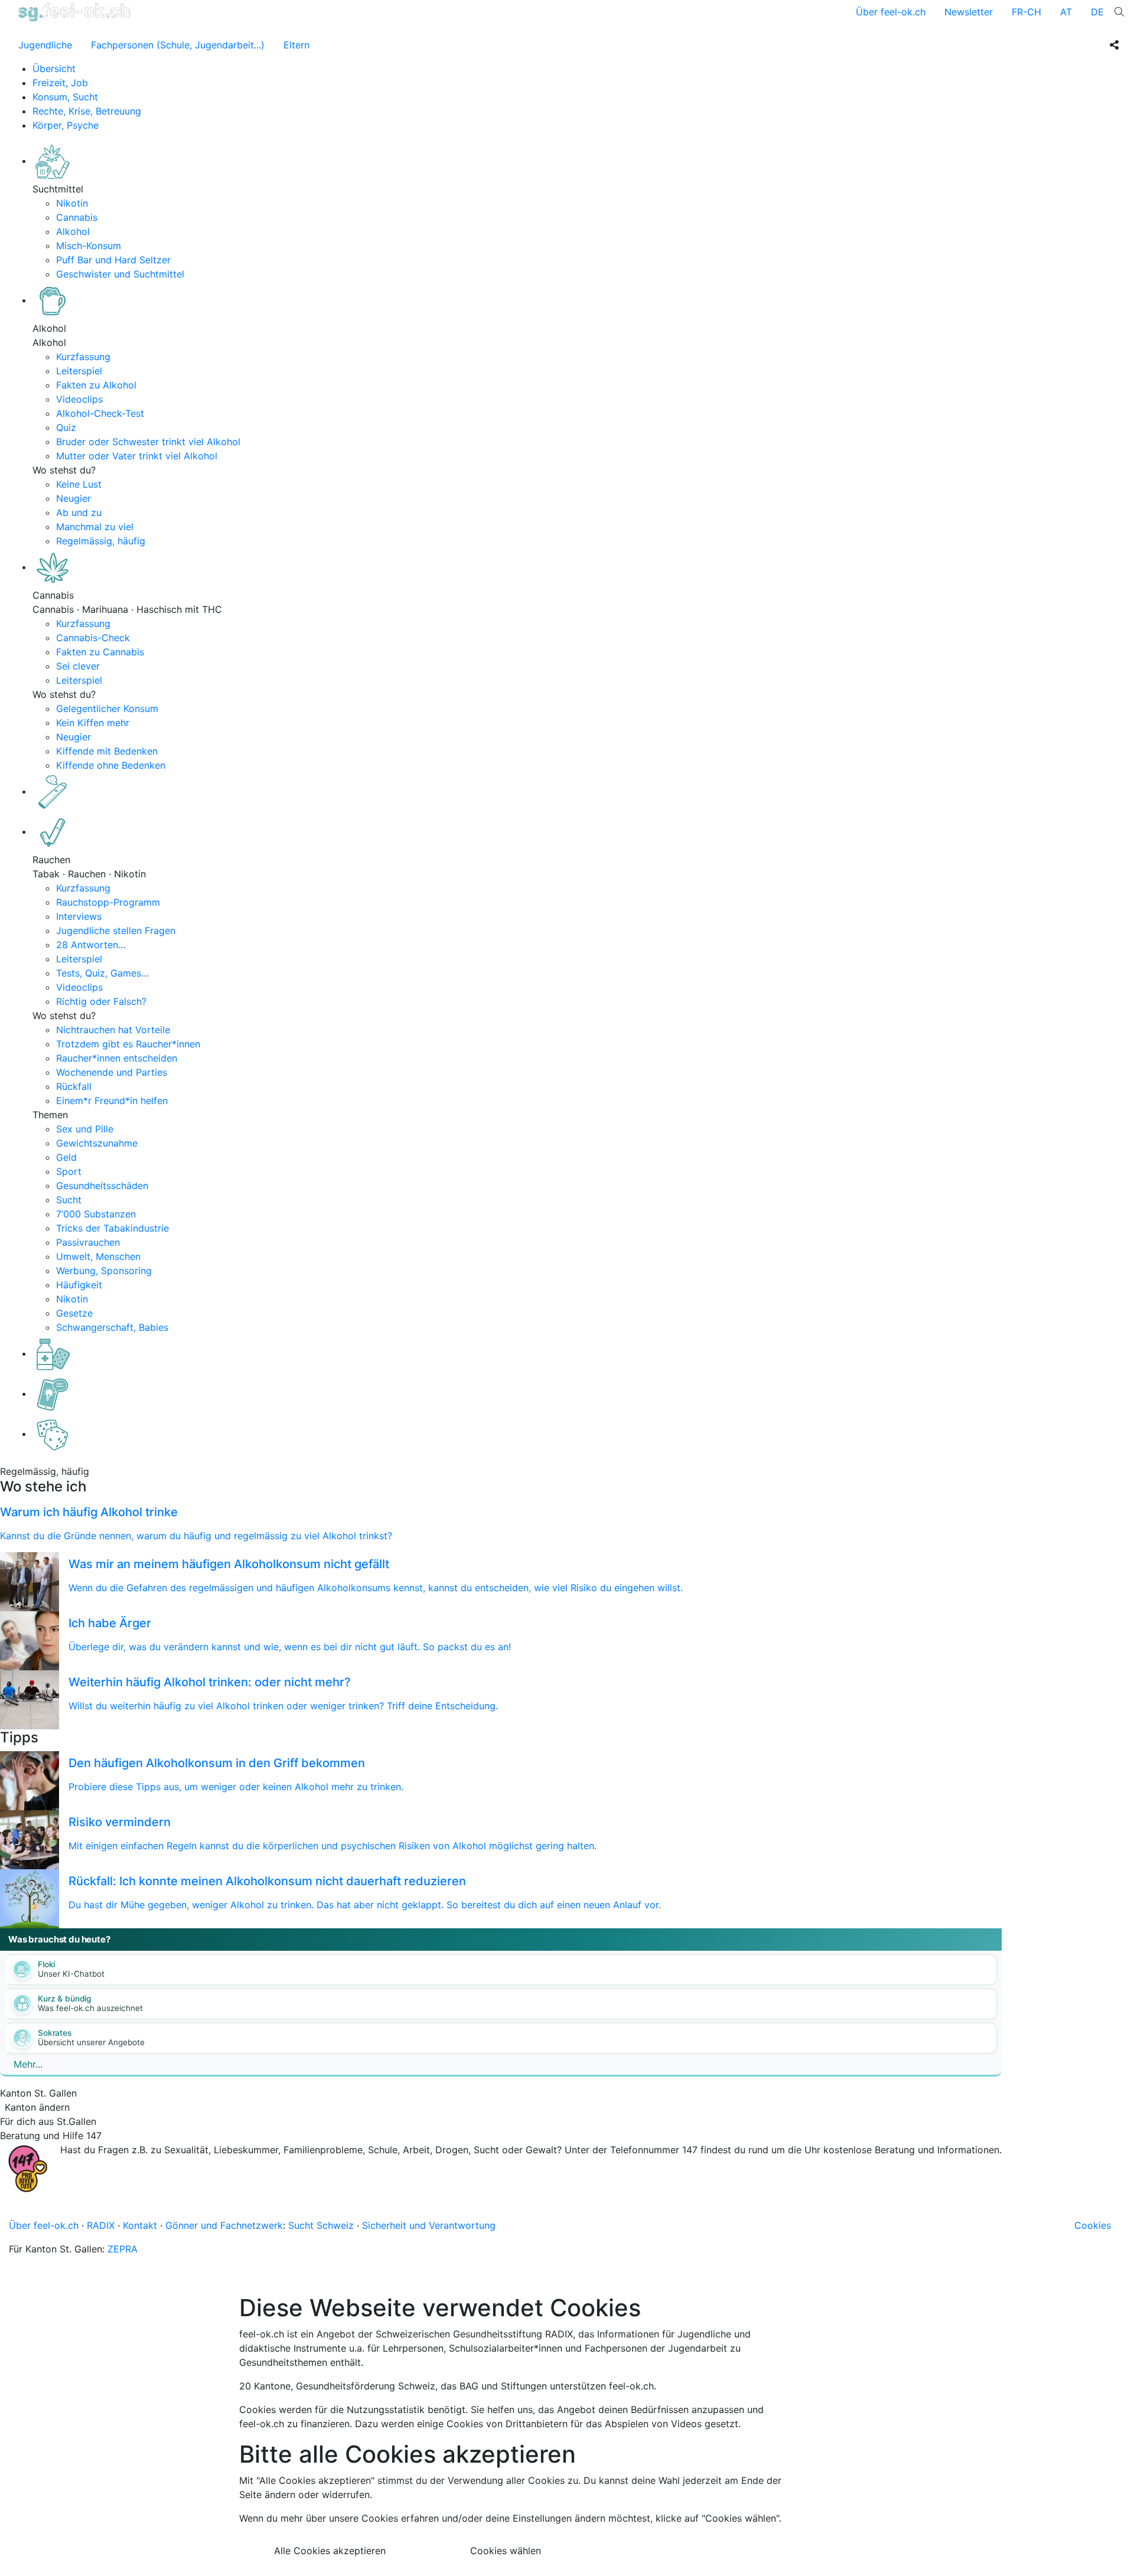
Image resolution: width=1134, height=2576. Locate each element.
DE (1097, 12)
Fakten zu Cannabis (100, 652)
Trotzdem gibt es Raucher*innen (128, 1044)
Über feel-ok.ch (891, 12)
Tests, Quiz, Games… (102, 973)
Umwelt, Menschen (98, 1256)
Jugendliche (45, 45)
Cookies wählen (506, 2551)
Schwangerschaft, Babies (112, 1327)
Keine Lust (79, 484)
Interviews (79, 916)
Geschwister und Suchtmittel (120, 274)
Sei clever (78, 666)
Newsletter (969, 12)
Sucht (69, 1200)
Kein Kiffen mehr (93, 723)
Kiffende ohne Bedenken (111, 765)
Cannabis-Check (93, 638)
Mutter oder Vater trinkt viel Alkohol (137, 456)
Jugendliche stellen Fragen (116, 931)
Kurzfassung (83, 357)
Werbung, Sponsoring (104, 1271)
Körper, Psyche (66, 125)
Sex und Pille (85, 1129)
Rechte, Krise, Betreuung (87, 111)
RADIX (101, 2225)
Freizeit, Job (60, 83)
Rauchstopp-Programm (108, 902)
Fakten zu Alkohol (96, 385)
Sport (69, 1171)
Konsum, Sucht (65, 97)
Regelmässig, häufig (101, 541)
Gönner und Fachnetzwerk (224, 2225)
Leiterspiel (79, 371)
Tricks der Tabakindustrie (113, 1228)
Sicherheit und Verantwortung (429, 2225)
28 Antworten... (91, 945)
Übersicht (54, 68)
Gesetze (74, 1313)
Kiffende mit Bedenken (107, 751)
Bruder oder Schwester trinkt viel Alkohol (148, 442)
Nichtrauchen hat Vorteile (113, 1030)
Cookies (1093, 2225)
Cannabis (77, 217)
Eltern (296, 45)
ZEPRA (123, 2249)
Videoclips (79, 399)
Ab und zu (79, 512)
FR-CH (1027, 12)
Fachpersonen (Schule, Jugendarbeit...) (178, 45)
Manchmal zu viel (95, 527)
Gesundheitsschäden (102, 1186)
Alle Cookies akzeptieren (330, 2551)
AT (1066, 12)
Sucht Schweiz (321, 2225)
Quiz (66, 427)
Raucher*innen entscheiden (117, 1058)
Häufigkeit (79, 1285)
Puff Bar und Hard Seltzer (113, 260)
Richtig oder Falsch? (101, 1001)
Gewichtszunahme (97, 1143)
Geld (66, 1157)
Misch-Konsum (89, 246)
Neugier (74, 498)
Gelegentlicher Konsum (107, 709)
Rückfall (74, 1086)
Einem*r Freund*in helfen (112, 1101)
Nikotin (72, 203)
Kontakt (140, 2225)
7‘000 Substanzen (96, 1214)
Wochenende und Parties (112, 1072)
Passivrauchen (88, 1242)
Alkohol (73, 231)
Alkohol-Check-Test (100, 413)
